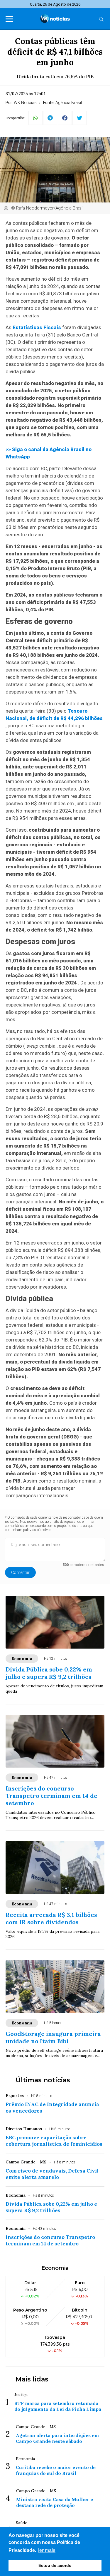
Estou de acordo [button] (55, 2565)
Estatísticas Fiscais (37, 327)
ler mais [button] (47, 2550)
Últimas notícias (43, 2080)
